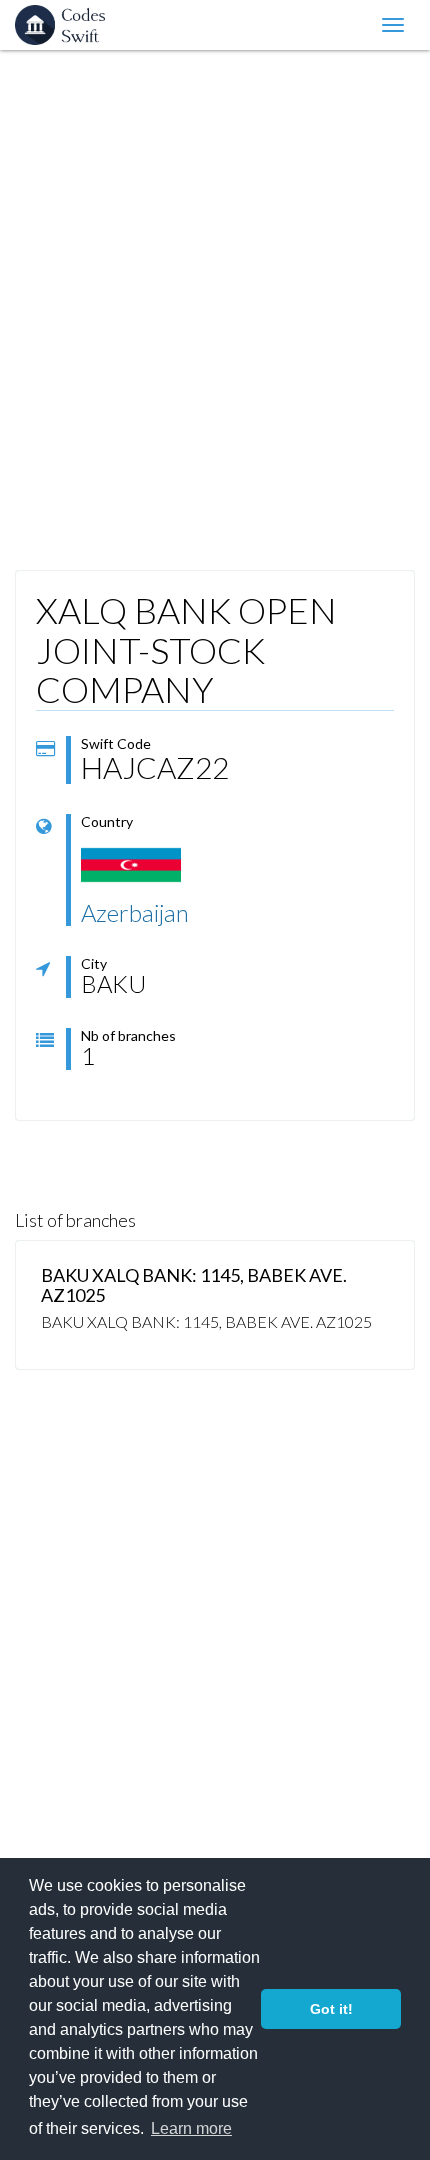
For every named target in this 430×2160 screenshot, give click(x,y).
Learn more (191, 2128)
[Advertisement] (215, 305)
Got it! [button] (331, 2009)
